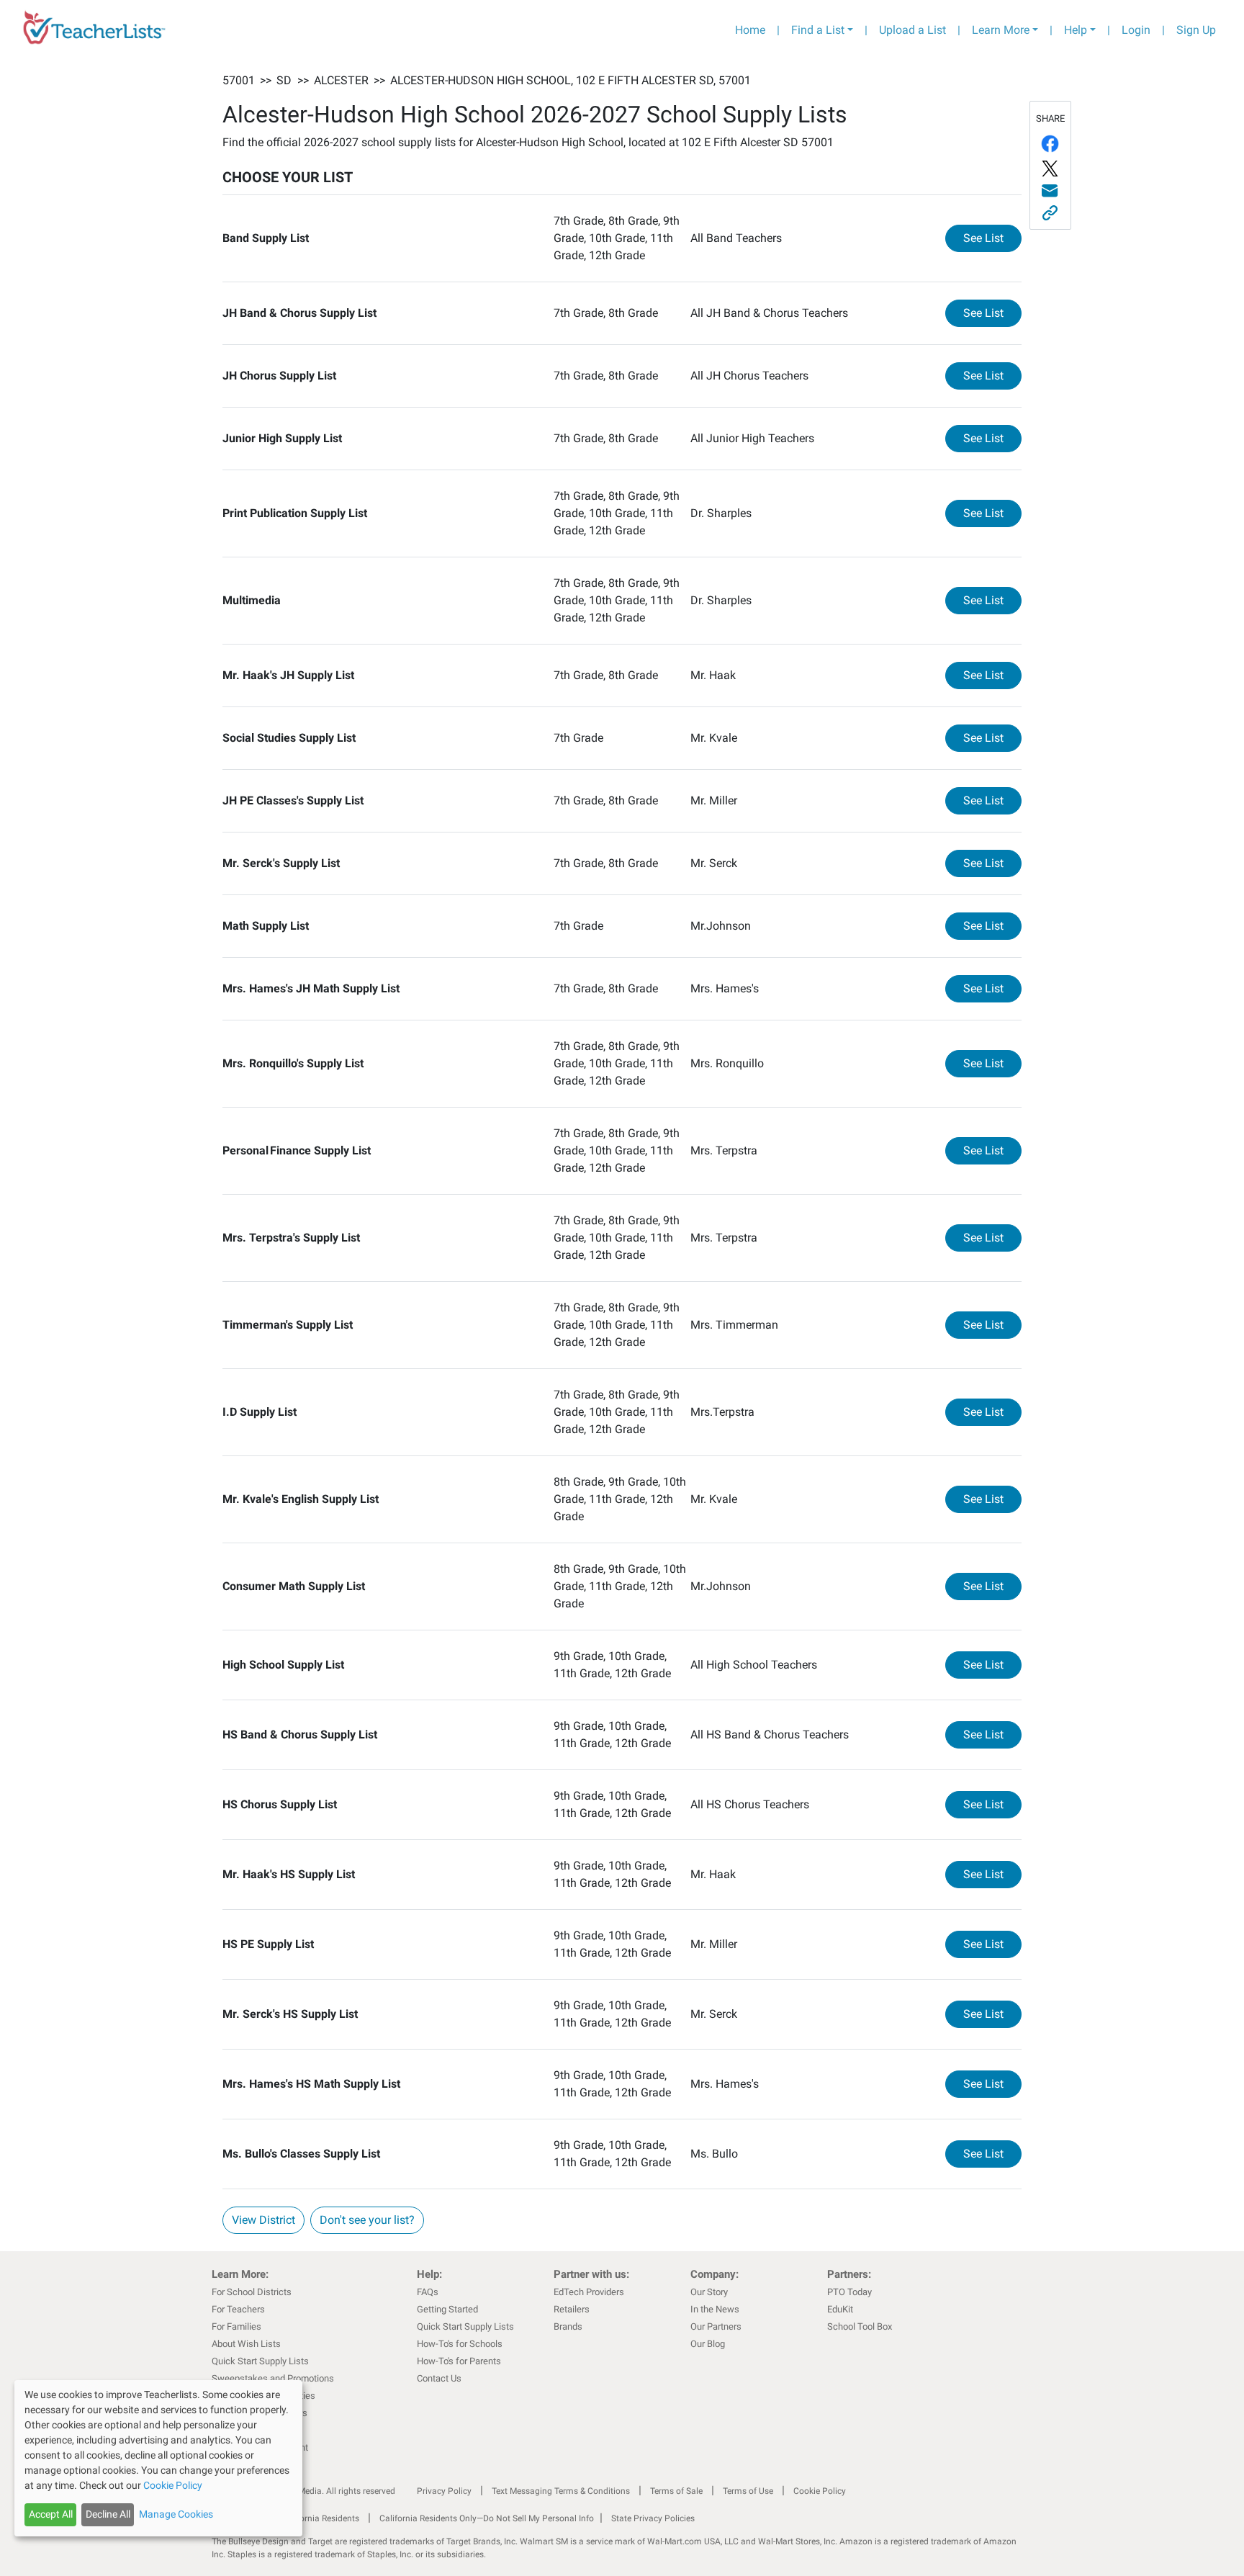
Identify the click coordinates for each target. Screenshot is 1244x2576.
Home (750, 30)
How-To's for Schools (460, 2344)
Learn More (1001, 30)
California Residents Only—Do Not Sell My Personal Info (487, 2518)
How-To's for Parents (459, 2361)
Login (1136, 30)
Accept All (51, 2514)
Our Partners (716, 2326)
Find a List (818, 30)
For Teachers (238, 2309)
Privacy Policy (444, 2491)
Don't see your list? (367, 2220)
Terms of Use (748, 2491)
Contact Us (439, 2378)
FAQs (428, 2292)
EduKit (840, 2309)
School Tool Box (860, 2326)
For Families (236, 2326)
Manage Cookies (176, 2514)
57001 (239, 80)
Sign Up (1196, 30)
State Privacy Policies (653, 2518)
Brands (568, 2326)
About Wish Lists (246, 2344)
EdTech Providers (589, 2292)
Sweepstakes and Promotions (273, 2378)
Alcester (341, 80)
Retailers (572, 2309)
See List (992, 238)
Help (1076, 30)
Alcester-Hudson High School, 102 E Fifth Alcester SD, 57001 (571, 80)
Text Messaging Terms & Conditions (561, 2491)
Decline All (108, 2514)
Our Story (709, 2292)
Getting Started (447, 2309)
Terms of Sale (676, 2491)
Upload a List (912, 30)
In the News (715, 2309)
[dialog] (158, 2458)
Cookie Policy (820, 2491)
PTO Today (849, 2292)
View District (263, 2220)
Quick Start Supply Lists (260, 2361)
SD (284, 80)
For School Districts (252, 2292)
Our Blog (708, 2344)
